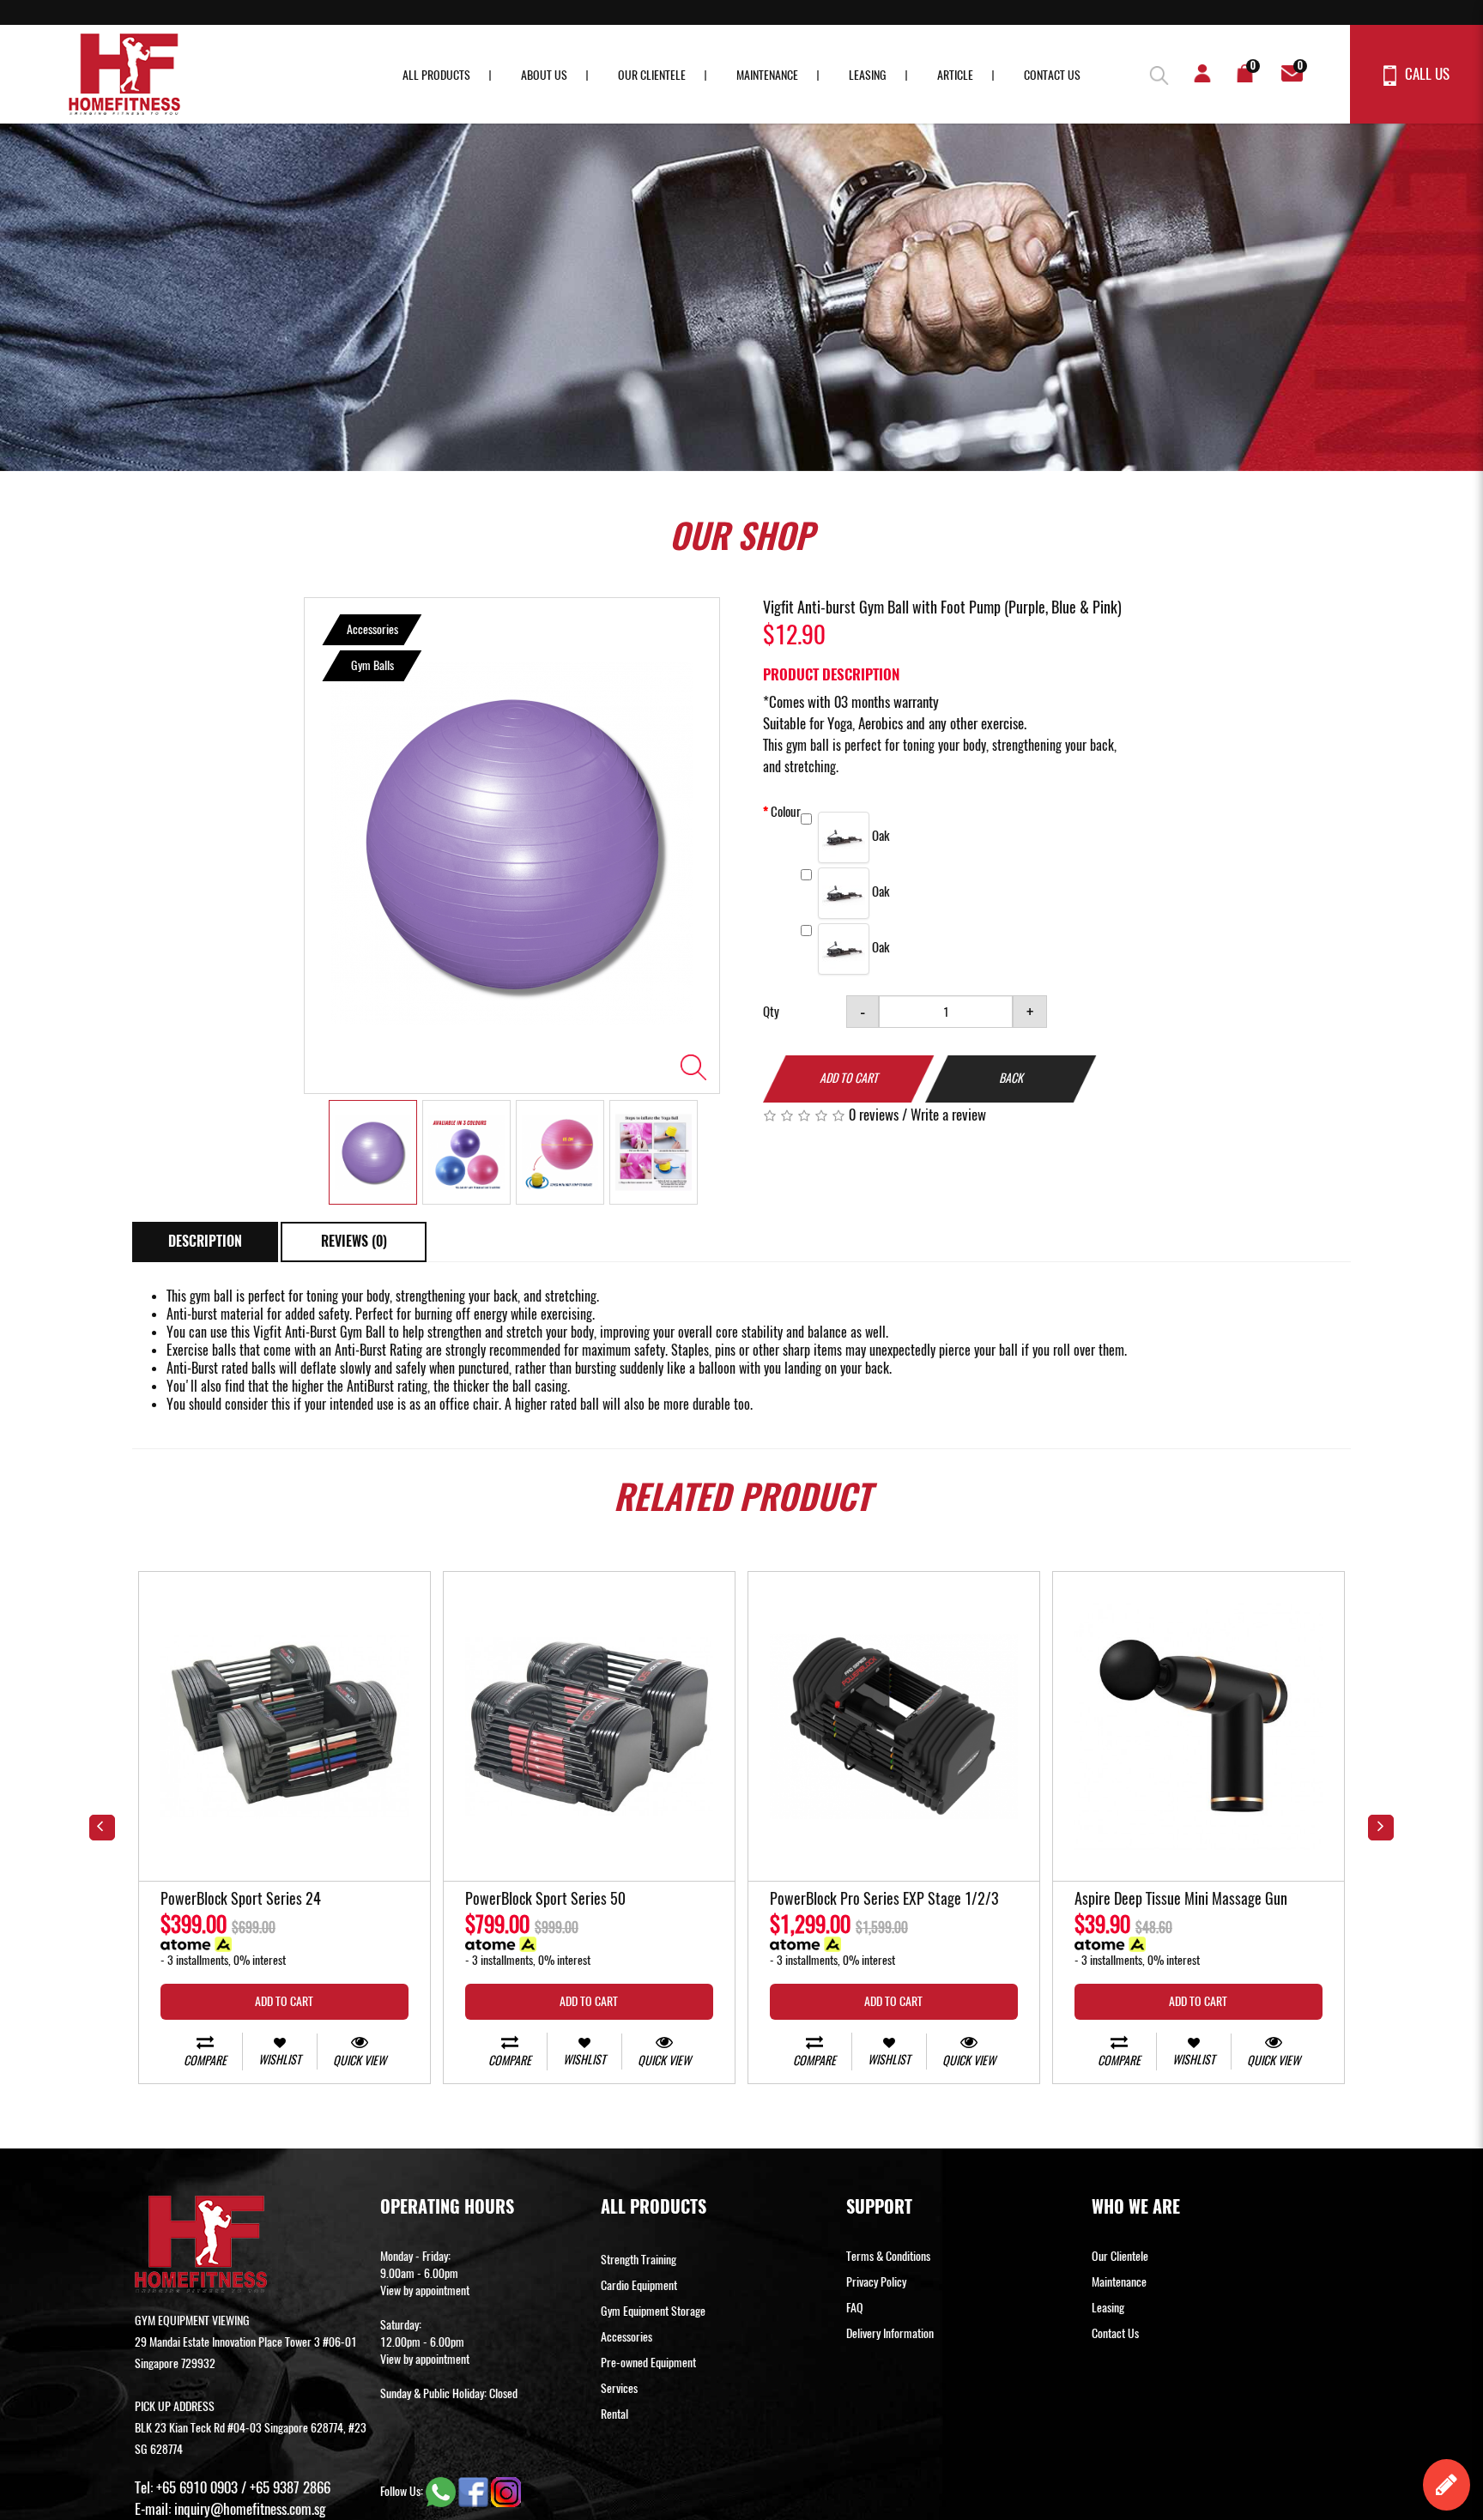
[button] (1153, 73)
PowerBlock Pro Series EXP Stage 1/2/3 (884, 1900)
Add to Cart (849, 1078)
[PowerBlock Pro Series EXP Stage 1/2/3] (894, 1727)
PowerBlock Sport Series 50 (545, 1900)
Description (205, 1241)
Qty (771, 1012)
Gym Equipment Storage (653, 2311)
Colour (786, 812)
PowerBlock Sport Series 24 (241, 1900)
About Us (544, 75)
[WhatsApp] (442, 2491)
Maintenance (767, 75)
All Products (436, 75)
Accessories (626, 2337)
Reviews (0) (354, 1241)
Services (619, 2388)
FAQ (855, 2308)
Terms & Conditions (888, 2256)
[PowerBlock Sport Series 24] (284, 1727)
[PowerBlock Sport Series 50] (589, 1727)
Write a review (948, 1115)
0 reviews (874, 1115)
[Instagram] (506, 2491)
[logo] (124, 74)
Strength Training (639, 2260)
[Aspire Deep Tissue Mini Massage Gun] (1199, 1727)
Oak (879, 837)
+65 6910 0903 (197, 2487)
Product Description (831, 674)
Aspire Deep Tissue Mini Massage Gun (1181, 1900)
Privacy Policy (876, 2282)
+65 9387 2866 (290, 2487)
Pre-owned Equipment (648, 2363)
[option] (512, 846)
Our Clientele (652, 75)
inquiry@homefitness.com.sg (250, 2509)
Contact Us (1052, 75)
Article (955, 75)
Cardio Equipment (639, 2285)
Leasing (868, 75)
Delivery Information (890, 2333)
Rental (614, 2414)
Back (1011, 1078)
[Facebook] (475, 2491)
